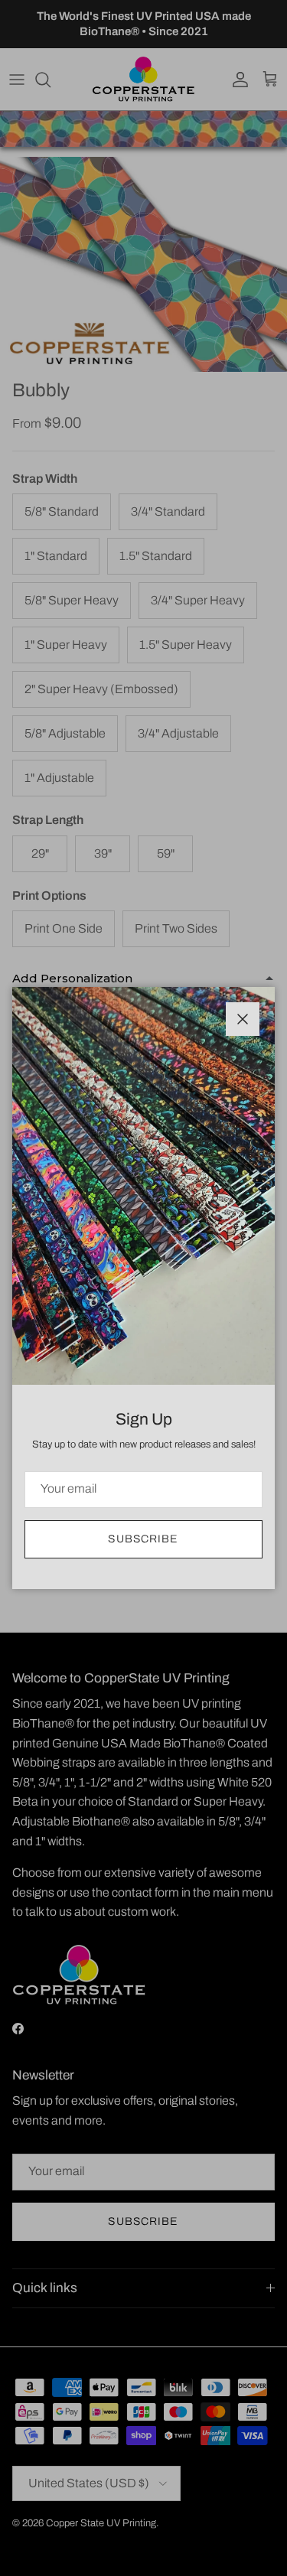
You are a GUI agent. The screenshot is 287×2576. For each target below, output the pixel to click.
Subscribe (143, 1539)
